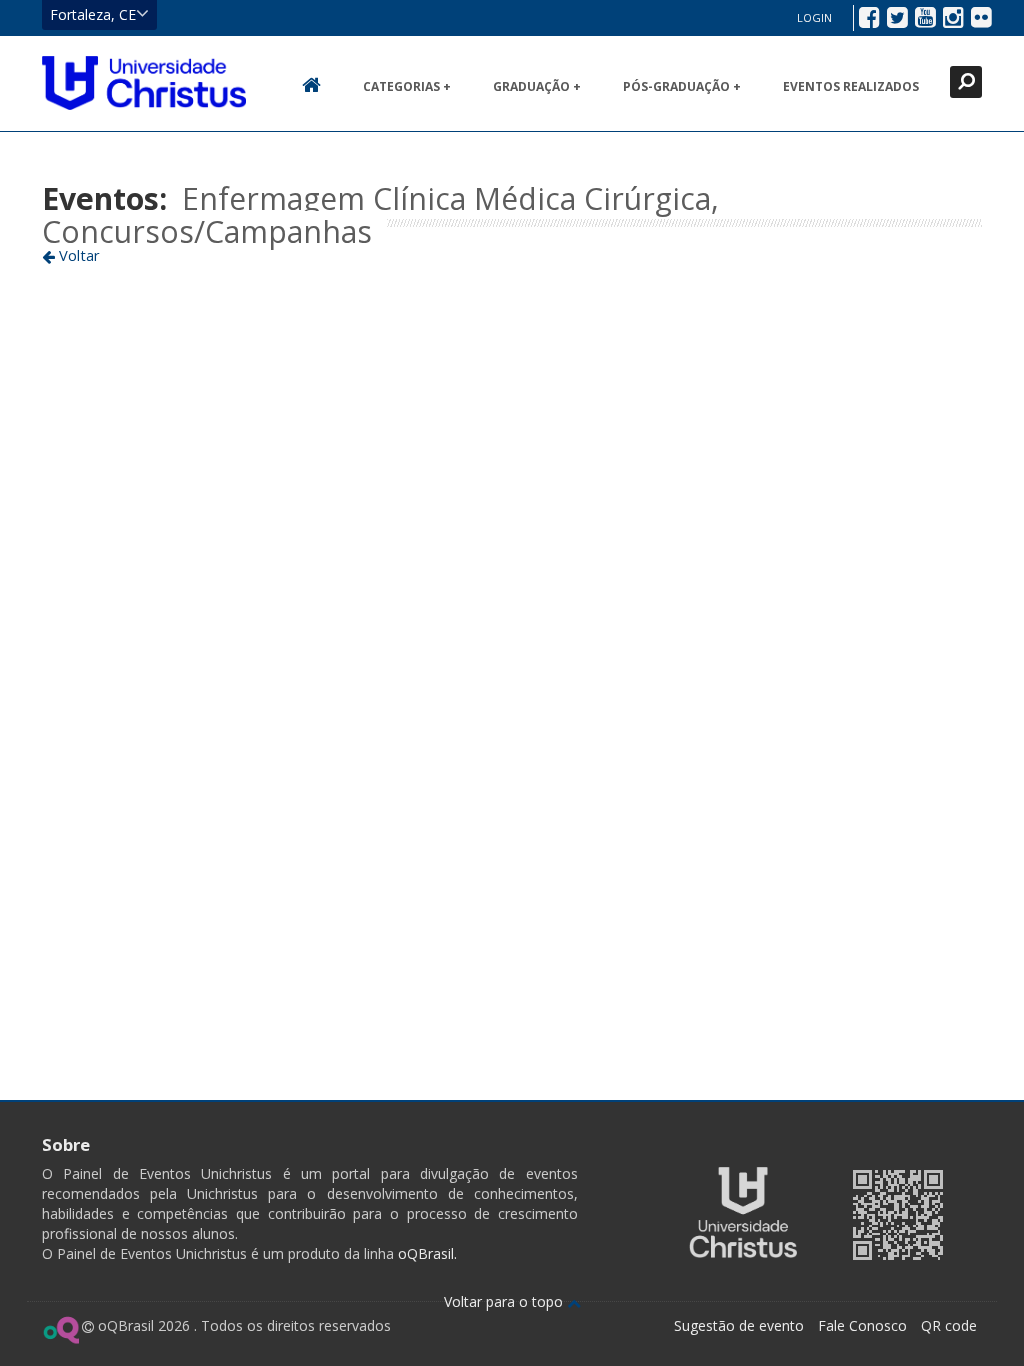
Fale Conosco (862, 1325)
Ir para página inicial (144, 83)
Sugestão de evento (739, 1325)
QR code (949, 1325)
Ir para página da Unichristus (743, 1212)
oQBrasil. (425, 1253)
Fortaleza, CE (93, 14)
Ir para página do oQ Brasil (60, 1330)
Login (814, 17)
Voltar (77, 255)
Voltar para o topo (505, 1301)
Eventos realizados (851, 86)
